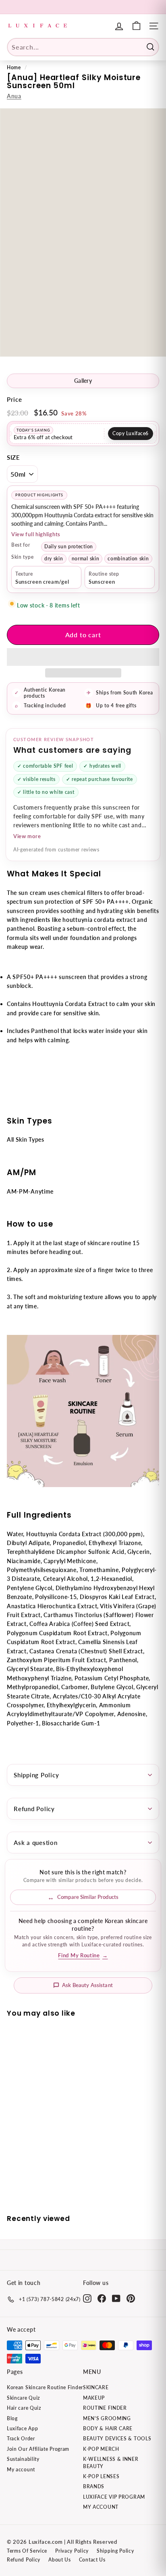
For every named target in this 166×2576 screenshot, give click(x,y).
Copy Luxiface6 (131, 433)
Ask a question (36, 1843)
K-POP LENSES (101, 2476)
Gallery (83, 381)
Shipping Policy (36, 1775)
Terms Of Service (27, 2551)
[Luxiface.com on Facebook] (102, 2298)
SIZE (13, 457)
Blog (12, 2418)
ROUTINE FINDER (105, 2408)
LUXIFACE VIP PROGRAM (114, 2497)
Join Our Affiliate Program (38, 2449)
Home (14, 67)
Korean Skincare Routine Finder (45, 2387)
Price (15, 399)
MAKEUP (94, 2398)
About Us (60, 2560)
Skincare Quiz (23, 2398)
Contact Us (92, 2560)
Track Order (21, 2439)
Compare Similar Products (88, 1897)
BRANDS (94, 2486)
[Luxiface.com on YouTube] (116, 2298)
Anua (14, 96)
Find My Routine (83, 1955)
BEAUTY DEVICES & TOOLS (117, 2439)
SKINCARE (96, 2387)
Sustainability (23, 2459)
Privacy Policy (72, 2551)
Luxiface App (22, 2428)
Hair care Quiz (24, 2408)
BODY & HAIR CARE (108, 2428)
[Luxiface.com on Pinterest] (131, 2298)
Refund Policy (34, 1809)
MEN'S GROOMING (107, 2418)
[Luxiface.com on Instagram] (87, 2298)
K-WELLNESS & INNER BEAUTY (111, 2462)
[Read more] (136, 26)
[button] (83, 657)
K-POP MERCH (101, 2449)
